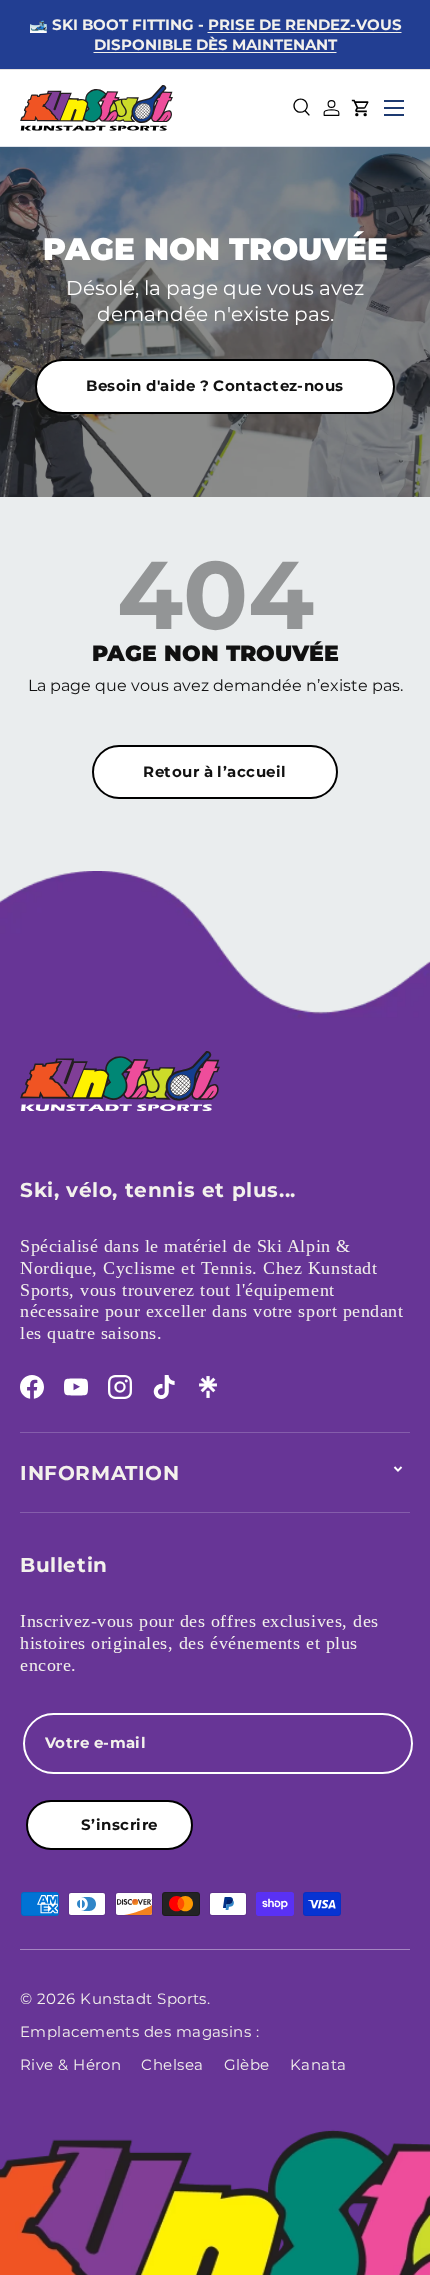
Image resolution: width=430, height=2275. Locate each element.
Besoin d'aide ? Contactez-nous (215, 385)
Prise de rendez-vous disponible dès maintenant (248, 34)
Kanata (318, 2064)
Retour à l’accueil (214, 771)
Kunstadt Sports (143, 1998)
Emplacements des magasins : (139, 2031)
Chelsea (172, 2064)
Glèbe (247, 2064)
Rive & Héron (70, 2064)
